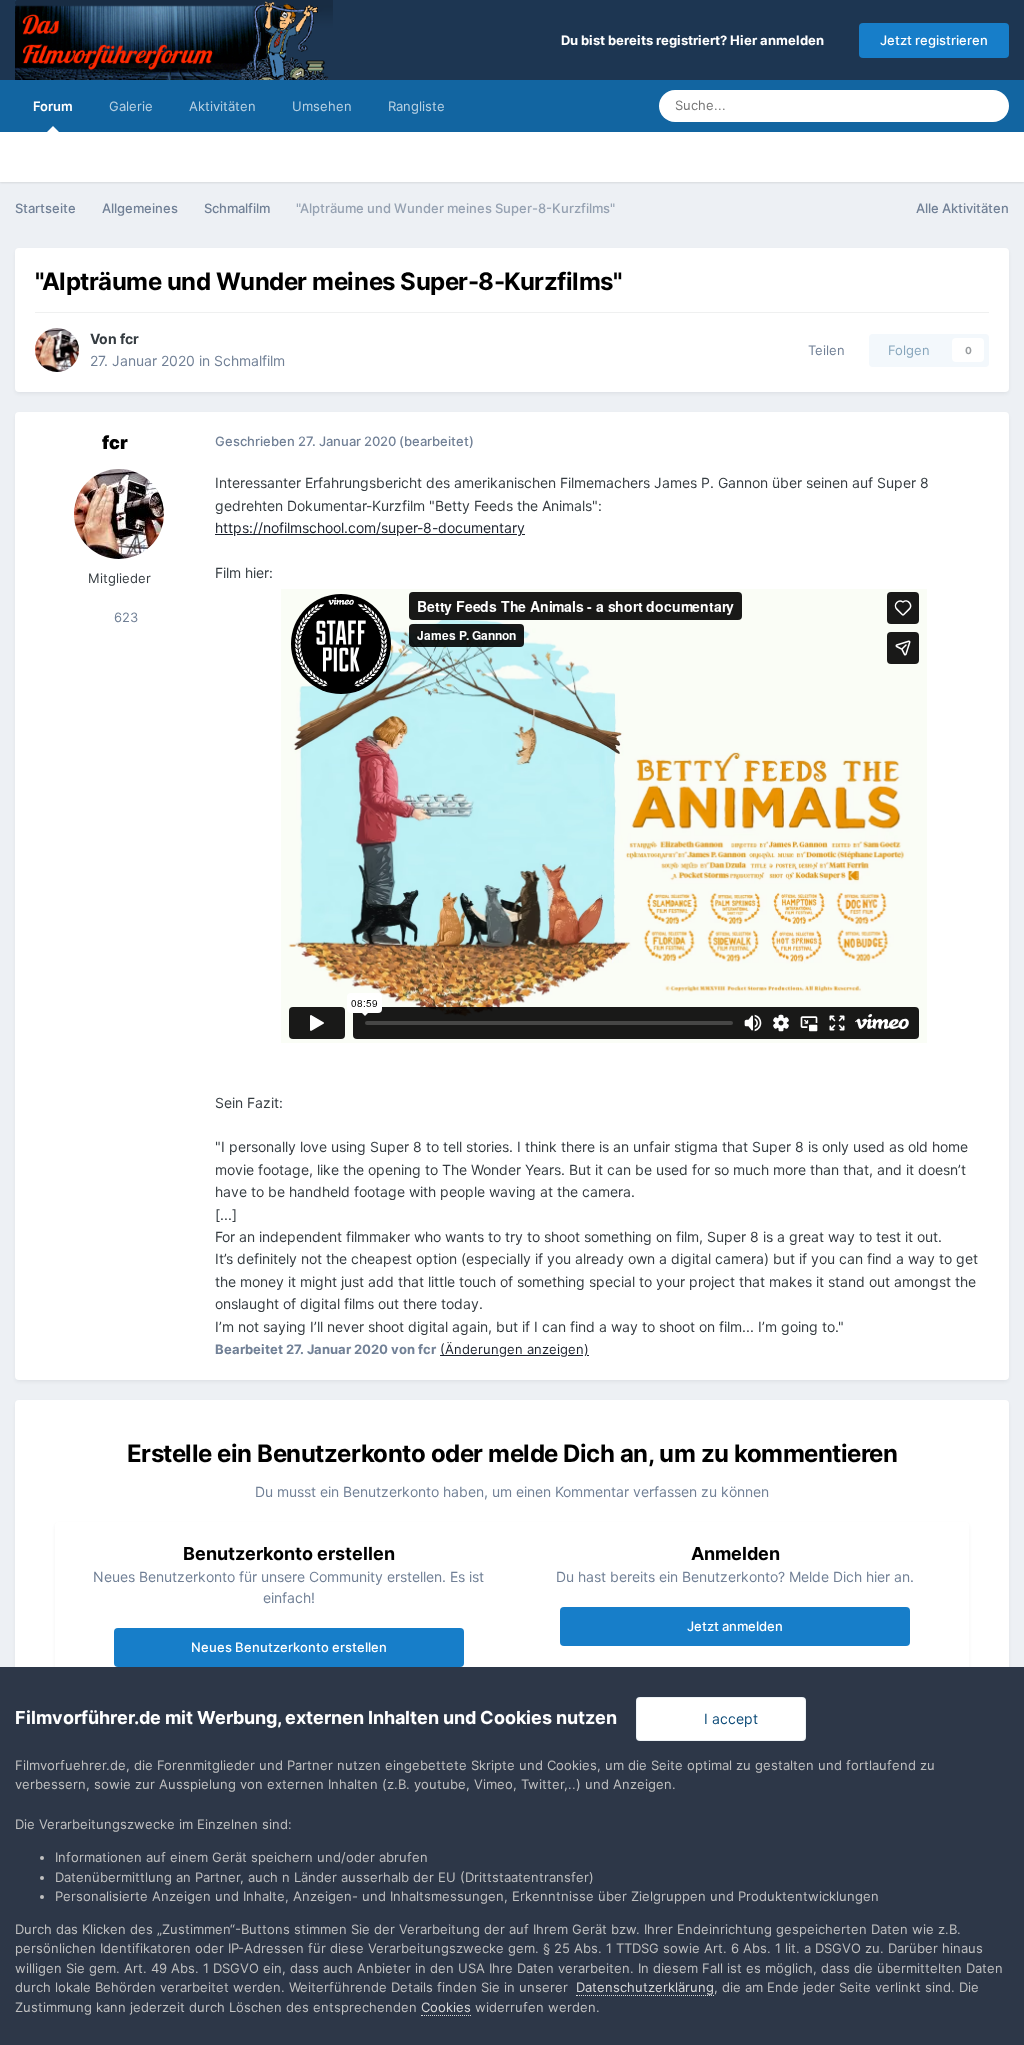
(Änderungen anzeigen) (514, 1349)
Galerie (131, 106)
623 (124, 617)
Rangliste (416, 106)
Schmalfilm (249, 360)
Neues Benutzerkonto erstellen (289, 1647)
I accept (727, 1718)
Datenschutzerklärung (645, 1987)
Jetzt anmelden (735, 1626)
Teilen (822, 350)
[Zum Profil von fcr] (57, 350)
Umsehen (322, 106)
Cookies (446, 2007)
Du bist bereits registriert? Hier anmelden (695, 40)
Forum (53, 106)
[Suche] (988, 106)
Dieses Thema (900, 105)
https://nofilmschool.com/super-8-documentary (370, 527)
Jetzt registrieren (934, 40)
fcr (129, 338)
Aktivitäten (222, 106)
